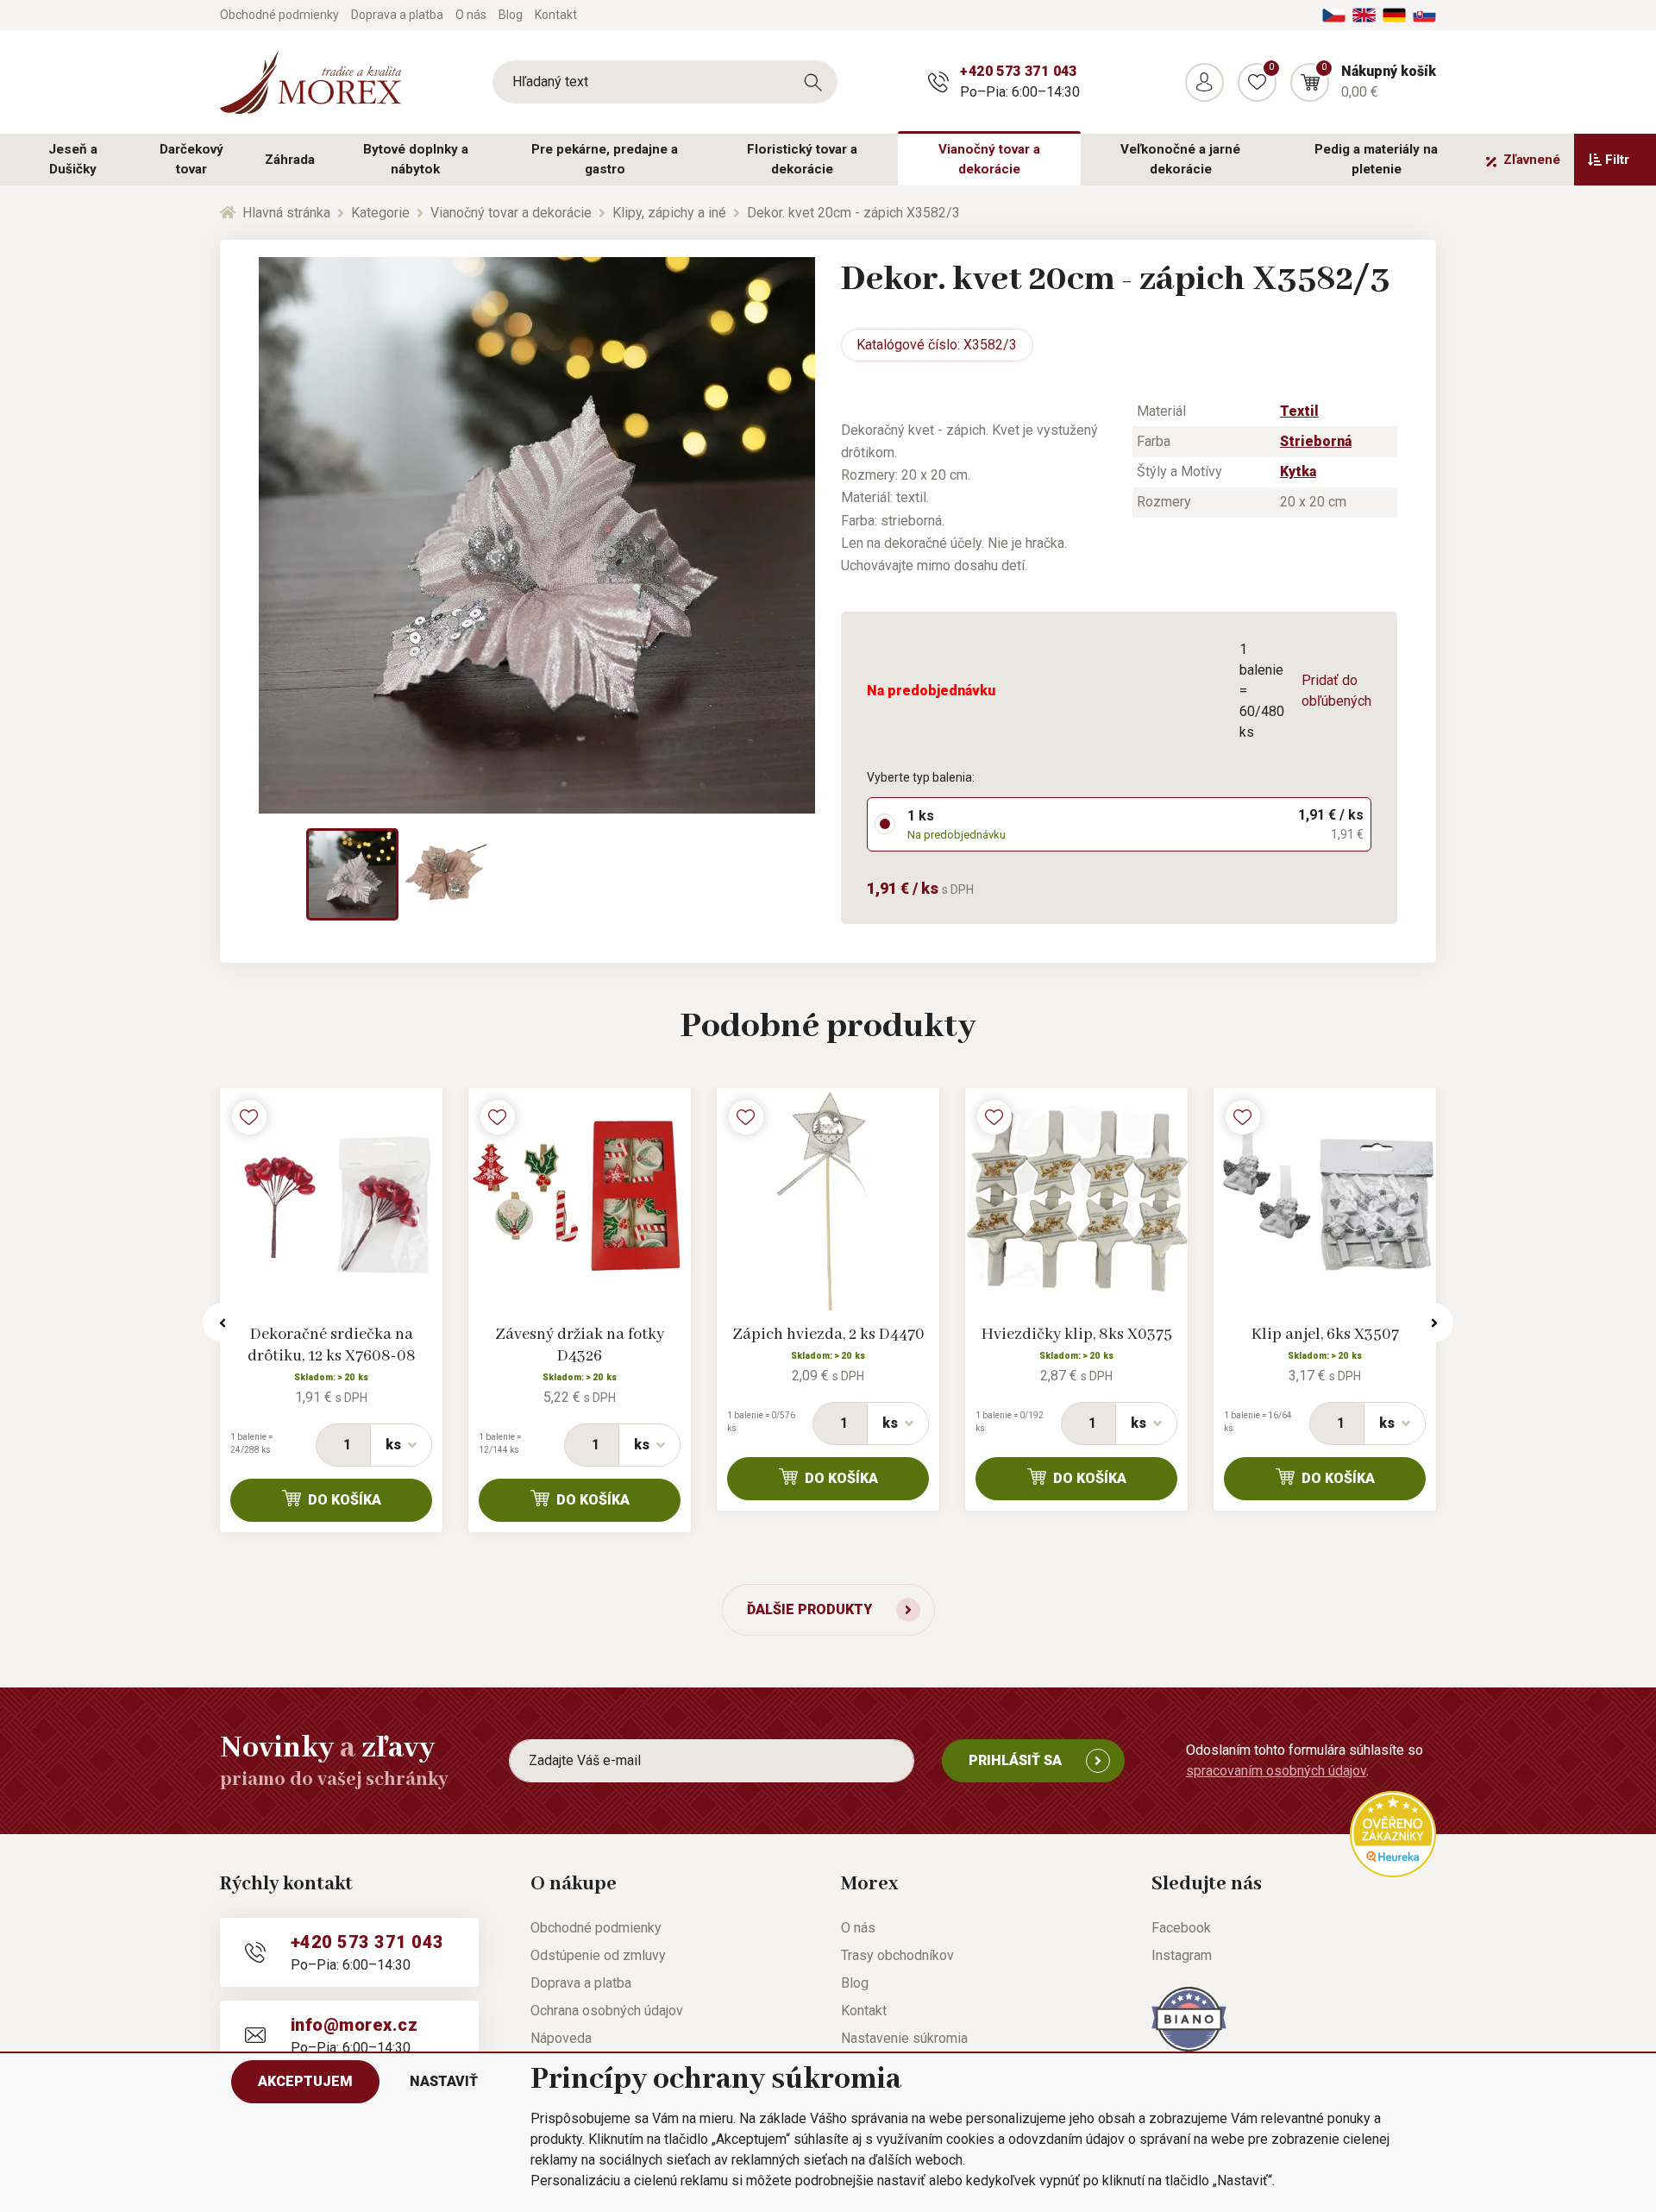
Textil (1299, 411)
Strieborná (1316, 441)
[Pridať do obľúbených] (249, 1117)
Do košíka (345, 1500)
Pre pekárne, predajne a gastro (605, 159)
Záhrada (290, 160)
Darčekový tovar (191, 159)
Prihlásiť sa (1015, 1760)
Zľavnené (1532, 160)
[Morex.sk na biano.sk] (1189, 2018)
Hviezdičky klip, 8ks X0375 (1077, 1335)
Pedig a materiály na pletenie (1376, 159)
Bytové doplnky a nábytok (416, 159)
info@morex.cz (354, 2025)
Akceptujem (305, 2081)
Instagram (1182, 1955)
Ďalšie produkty (809, 1609)
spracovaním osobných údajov (1276, 1771)
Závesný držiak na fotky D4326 (580, 1345)
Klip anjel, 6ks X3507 (1325, 1335)
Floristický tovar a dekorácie (802, 159)
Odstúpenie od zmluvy (598, 1955)
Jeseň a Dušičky (73, 159)
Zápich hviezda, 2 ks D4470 (828, 1335)
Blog (511, 15)
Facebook (1181, 1928)
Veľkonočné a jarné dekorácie (1180, 159)
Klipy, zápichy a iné (669, 213)
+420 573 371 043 (1018, 71)
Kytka (1298, 471)
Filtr (1617, 160)
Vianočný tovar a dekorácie (989, 159)
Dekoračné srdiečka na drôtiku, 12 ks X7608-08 (332, 1345)
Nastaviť (444, 2081)
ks (393, 1445)
